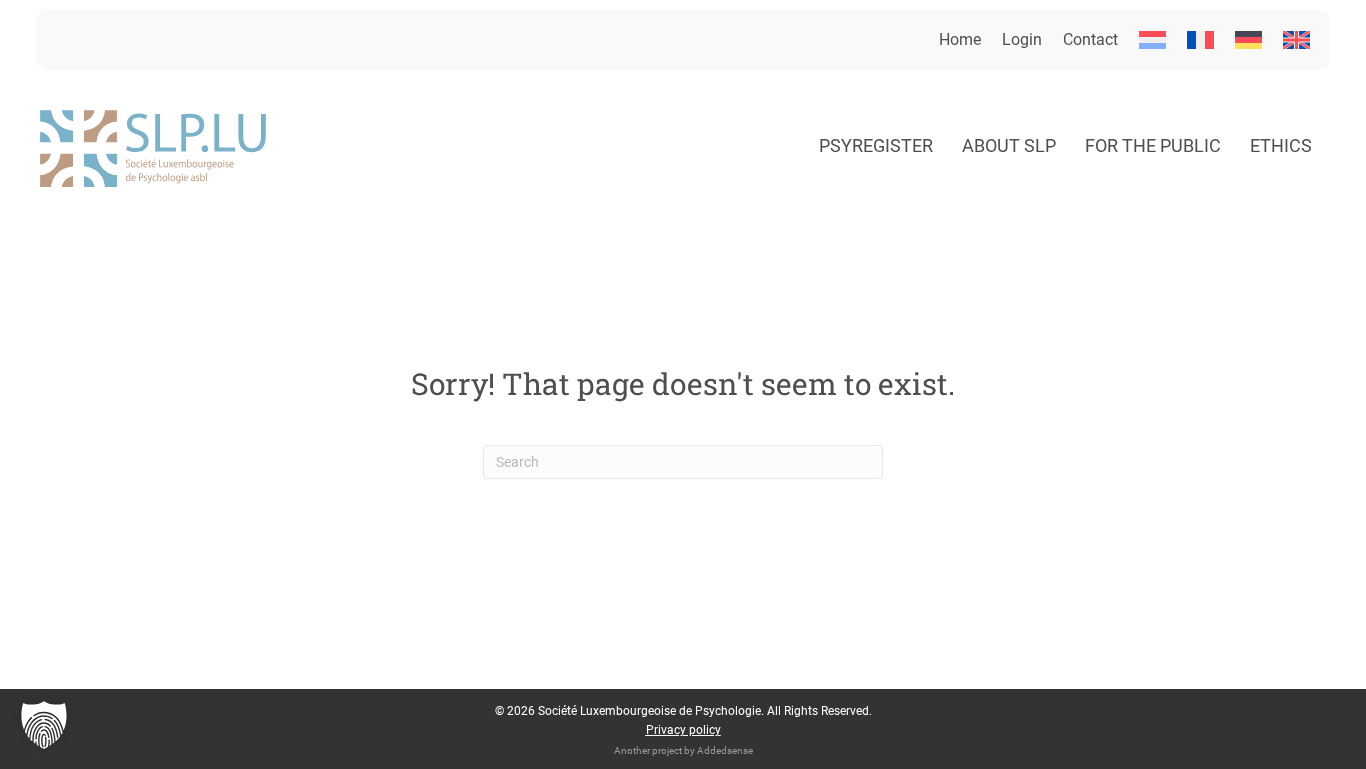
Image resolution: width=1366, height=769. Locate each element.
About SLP (1009, 145)
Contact (1090, 39)
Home (960, 39)
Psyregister (876, 145)
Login (1022, 39)
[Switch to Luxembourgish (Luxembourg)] (1152, 40)
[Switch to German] (1248, 40)
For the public (1153, 145)
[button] (44, 725)
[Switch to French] (1200, 40)
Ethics (1281, 145)
